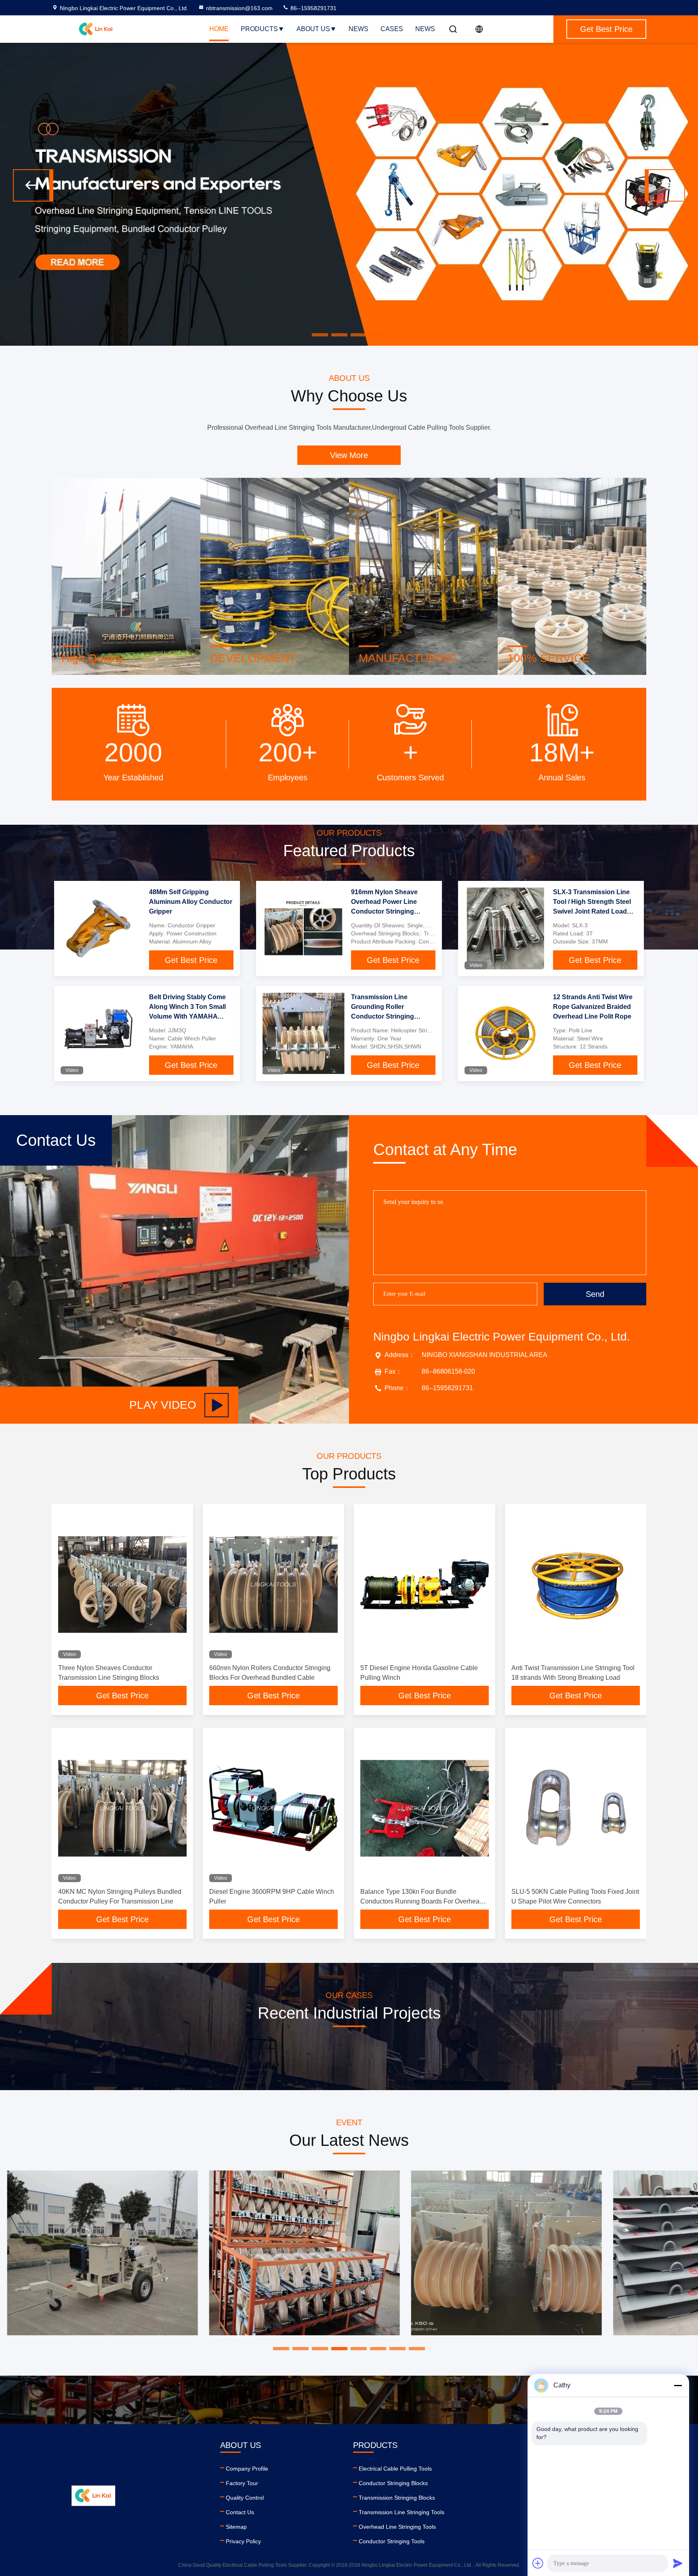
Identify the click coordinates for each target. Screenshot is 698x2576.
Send (595, 1294)
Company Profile (247, 2469)
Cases (392, 29)
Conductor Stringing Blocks (393, 2483)
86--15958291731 (313, 8)
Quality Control (245, 2498)
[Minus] (678, 2385)
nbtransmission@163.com (239, 8)
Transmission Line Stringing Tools (402, 2512)
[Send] (678, 2563)
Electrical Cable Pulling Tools (395, 2469)
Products (259, 29)
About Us (313, 29)
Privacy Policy (243, 2541)
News (358, 29)
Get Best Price (191, 960)
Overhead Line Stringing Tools (397, 2527)
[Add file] (538, 2563)
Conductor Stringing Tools (392, 2541)
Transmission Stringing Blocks (397, 2498)
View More (349, 455)
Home (219, 29)
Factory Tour (242, 2483)
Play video (163, 1405)
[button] (33, 185)
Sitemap (236, 2527)
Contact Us (240, 2512)
